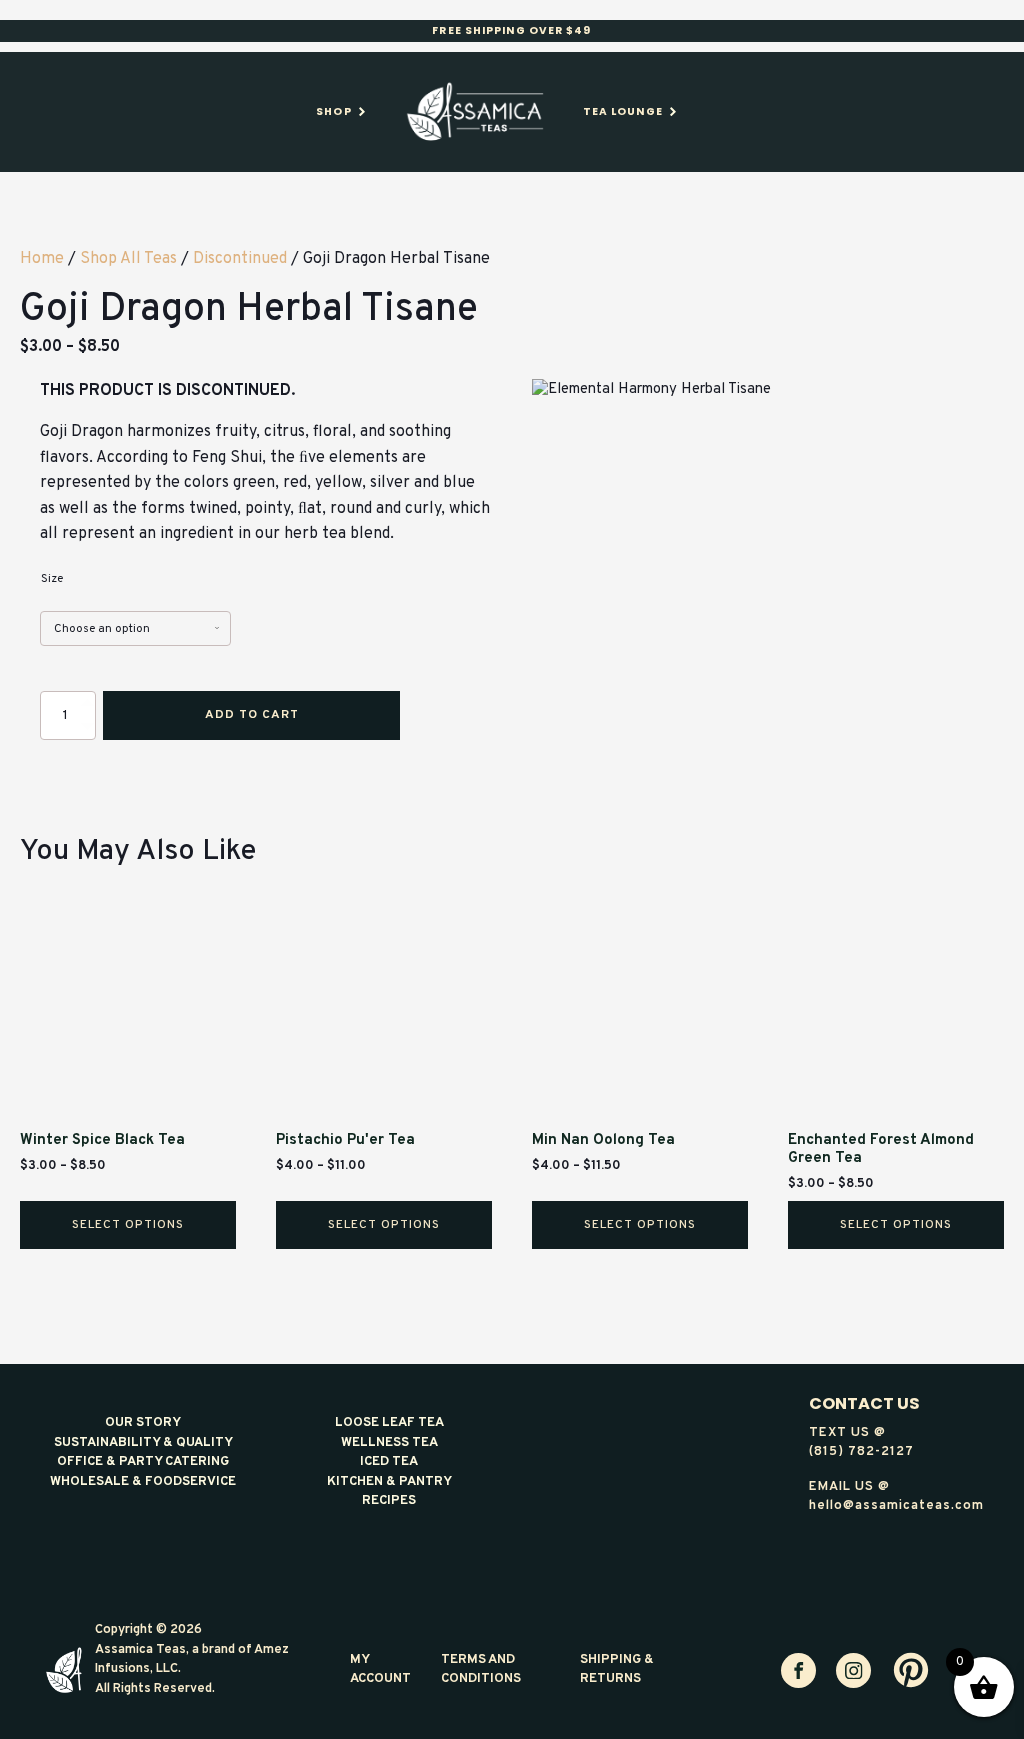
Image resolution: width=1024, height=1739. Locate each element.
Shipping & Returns (617, 1670)
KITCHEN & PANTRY (389, 1482)
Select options (128, 1225)
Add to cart (252, 715)
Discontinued (240, 259)
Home (42, 259)
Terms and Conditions (481, 1670)
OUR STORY (143, 1423)
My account (380, 1670)
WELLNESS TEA (389, 1443)
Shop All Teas (128, 259)
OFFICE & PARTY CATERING (143, 1462)
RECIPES (389, 1501)
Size (52, 579)
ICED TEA (389, 1462)
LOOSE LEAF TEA (389, 1423)
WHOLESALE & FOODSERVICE (143, 1482)
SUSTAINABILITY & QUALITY (143, 1443)
